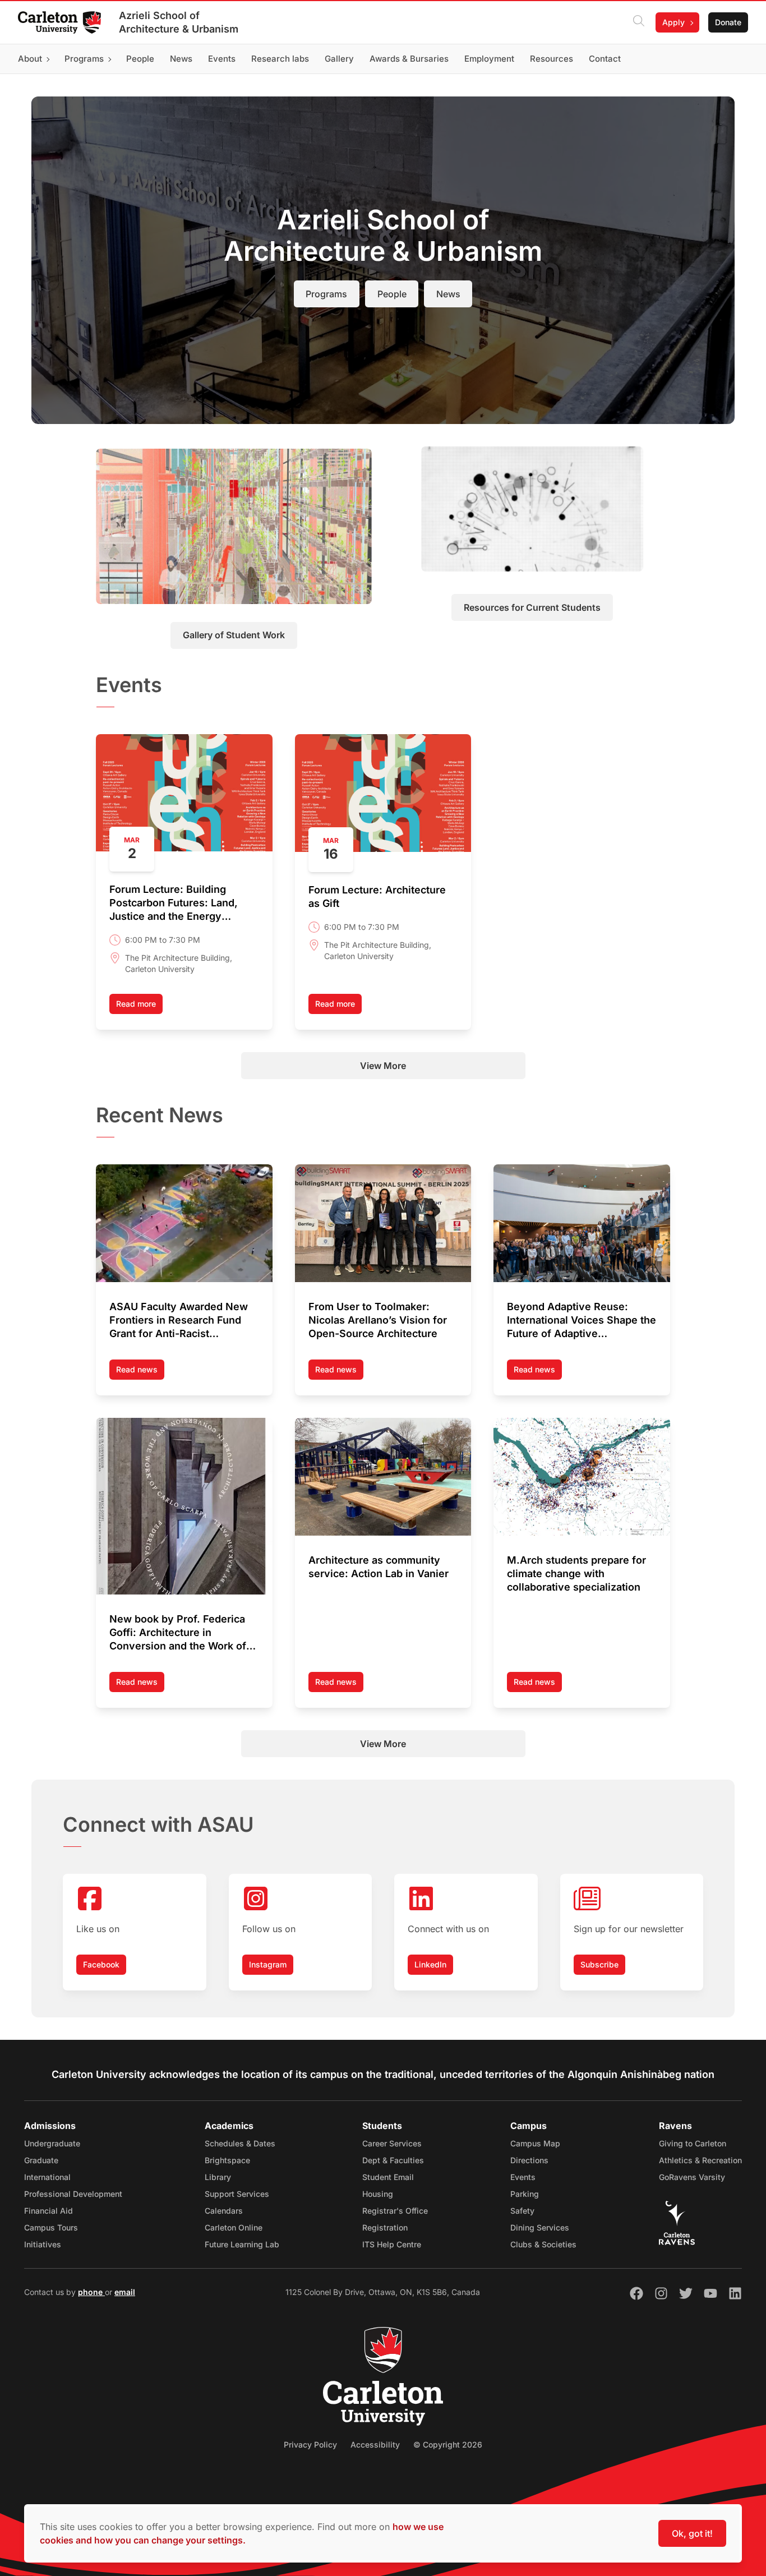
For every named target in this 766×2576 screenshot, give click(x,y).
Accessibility (375, 2444)
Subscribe (599, 1964)
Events (523, 2177)
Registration (385, 2227)
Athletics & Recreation (700, 2160)
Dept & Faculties (393, 2160)
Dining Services (540, 2227)
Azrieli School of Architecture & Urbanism (179, 22)
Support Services (237, 2194)
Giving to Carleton (693, 2143)
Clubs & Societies (543, 2244)
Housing (378, 2194)
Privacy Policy (310, 2444)
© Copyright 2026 (448, 2444)
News (448, 294)
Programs (326, 294)
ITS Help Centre (392, 2244)
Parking (525, 2194)
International (47, 2177)
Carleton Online (234, 2227)
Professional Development (73, 2194)
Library (218, 2177)
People (392, 294)
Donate (728, 22)
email (125, 2292)
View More (383, 1066)
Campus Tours (51, 2227)
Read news (140, 1372)
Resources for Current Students (532, 607)
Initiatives (43, 2244)
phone (91, 2292)
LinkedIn (430, 1964)
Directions (529, 2160)
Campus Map (535, 2143)
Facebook (101, 1964)
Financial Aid (49, 2211)
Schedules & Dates (240, 2143)
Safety (522, 2211)
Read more (136, 1004)
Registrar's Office (395, 2211)
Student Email (388, 2177)
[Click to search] (639, 22)
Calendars (224, 2211)
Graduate (41, 2160)
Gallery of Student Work (234, 635)
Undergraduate (52, 2143)
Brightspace (227, 2160)
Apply (673, 22)
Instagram (268, 1964)
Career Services (392, 2143)
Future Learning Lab (242, 2244)
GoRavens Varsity (692, 2177)
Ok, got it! (692, 2533)
